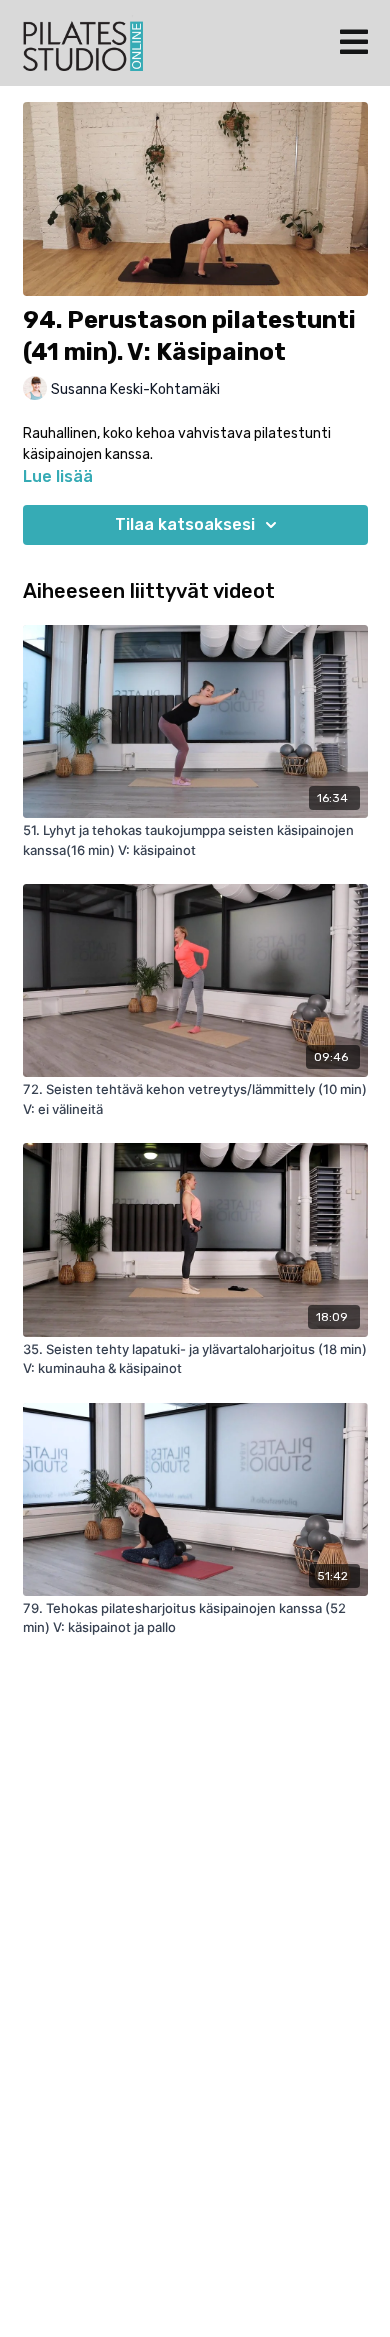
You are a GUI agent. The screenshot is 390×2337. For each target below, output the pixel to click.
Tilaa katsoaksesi (185, 524)
